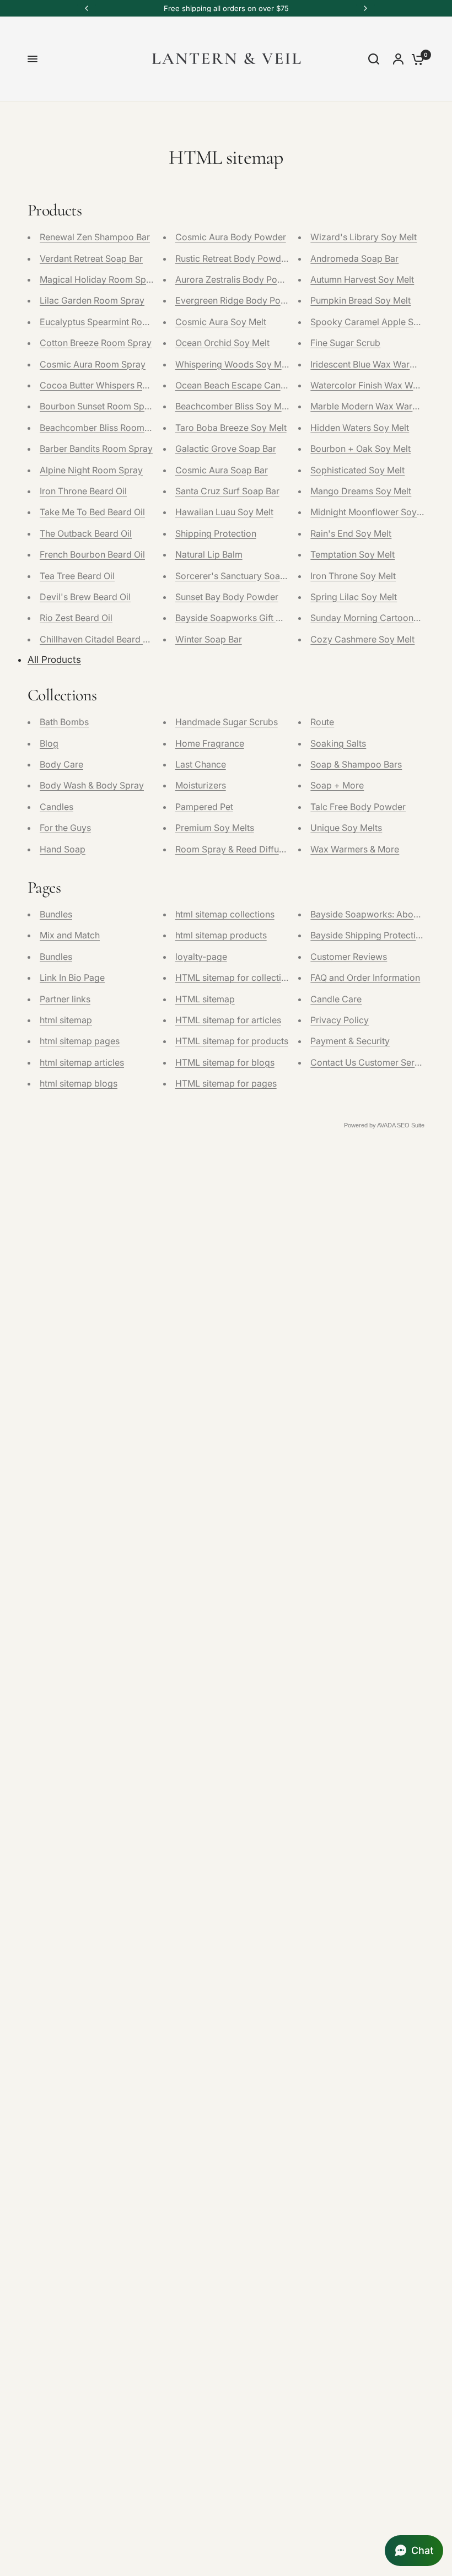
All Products (54, 660)
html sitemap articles (82, 1062)
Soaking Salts (338, 743)
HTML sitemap (205, 999)
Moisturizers (201, 785)
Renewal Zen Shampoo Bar (95, 237)
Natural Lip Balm (209, 554)
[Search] (374, 59)
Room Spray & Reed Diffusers (236, 849)
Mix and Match (70, 935)
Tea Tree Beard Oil (77, 576)
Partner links (65, 999)
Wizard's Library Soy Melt (364, 237)
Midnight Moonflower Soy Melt (373, 512)
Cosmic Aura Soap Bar (222, 470)
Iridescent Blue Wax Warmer (368, 364)
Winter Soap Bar (209, 639)
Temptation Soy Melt (353, 554)
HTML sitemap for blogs (225, 1062)
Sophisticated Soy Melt (357, 470)
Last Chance (201, 764)
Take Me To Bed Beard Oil (92, 512)
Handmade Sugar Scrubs (227, 722)
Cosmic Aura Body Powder (231, 237)
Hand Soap (63, 849)
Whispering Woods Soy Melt (233, 364)
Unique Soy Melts (346, 828)
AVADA (386, 1125)
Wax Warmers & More (355, 849)
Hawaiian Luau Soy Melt (224, 512)
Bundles (56, 914)
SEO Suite (411, 1125)
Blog (49, 743)
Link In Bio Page (72, 978)
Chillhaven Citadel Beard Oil (97, 639)
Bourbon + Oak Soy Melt (360, 449)
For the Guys (65, 828)
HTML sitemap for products (232, 1041)
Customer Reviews (349, 957)
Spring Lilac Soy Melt (354, 597)
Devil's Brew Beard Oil (85, 597)
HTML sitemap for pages (226, 1083)
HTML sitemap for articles (228, 1020)
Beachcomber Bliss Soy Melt (233, 406)
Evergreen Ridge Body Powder (238, 300)
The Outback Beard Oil (86, 533)
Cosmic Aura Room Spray (93, 364)
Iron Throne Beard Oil (83, 491)
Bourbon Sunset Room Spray (99, 406)
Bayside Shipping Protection (368, 935)
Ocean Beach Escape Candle (234, 385)
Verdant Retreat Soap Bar (91, 258)
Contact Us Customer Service (371, 1062)
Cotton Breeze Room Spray (96, 343)
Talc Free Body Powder (358, 807)
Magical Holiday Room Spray (99, 279)
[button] (414, 2551)
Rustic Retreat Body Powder (232, 258)
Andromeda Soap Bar (354, 258)
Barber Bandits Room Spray (96, 449)
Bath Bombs (64, 722)
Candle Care (336, 999)
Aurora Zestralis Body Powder (237, 279)
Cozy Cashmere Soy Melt (362, 639)
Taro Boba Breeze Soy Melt (231, 428)
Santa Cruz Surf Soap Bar (227, 491)
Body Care (61, 764)
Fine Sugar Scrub (345, 343)
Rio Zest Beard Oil (76, 618)
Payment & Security (350, 1041)
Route (322, 722)
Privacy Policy (340, 1020)
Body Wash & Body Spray (92, 785)
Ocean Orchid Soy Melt (222, 343)
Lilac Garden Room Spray (92, 300)
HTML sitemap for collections (236, 978)
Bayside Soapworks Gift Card (236, 618)
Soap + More (337, 785)
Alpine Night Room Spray (91, 470)
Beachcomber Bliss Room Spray (105, 428)
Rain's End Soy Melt (351, 533)
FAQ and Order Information (365, 978)
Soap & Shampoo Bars (356, 764)
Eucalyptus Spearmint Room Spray (111, 322)
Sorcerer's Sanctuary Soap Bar (238, 576)
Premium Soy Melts (215, 828)
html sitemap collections (225, 914)
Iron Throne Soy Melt (353, 576)
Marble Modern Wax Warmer (369, 406)
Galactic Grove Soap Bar (226, 449)
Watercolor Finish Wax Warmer (374, 385)
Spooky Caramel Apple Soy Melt (377, 322)
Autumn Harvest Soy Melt (362, 279)
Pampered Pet (204, 807)
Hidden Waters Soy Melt (360, 428)
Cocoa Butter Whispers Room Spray (114, 385)
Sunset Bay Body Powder (227, 597)
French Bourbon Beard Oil (92, 554)
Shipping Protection (216, 533)
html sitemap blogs (79, 1083)
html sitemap (66, 1020)
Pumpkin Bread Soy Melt (360, 300)
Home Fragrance (210, 743)
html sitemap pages (80, 1041)
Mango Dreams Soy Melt (361, 491)
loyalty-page (201, 957)
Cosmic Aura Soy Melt (221, 322)
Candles (57, 807)
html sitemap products (221, 935)
